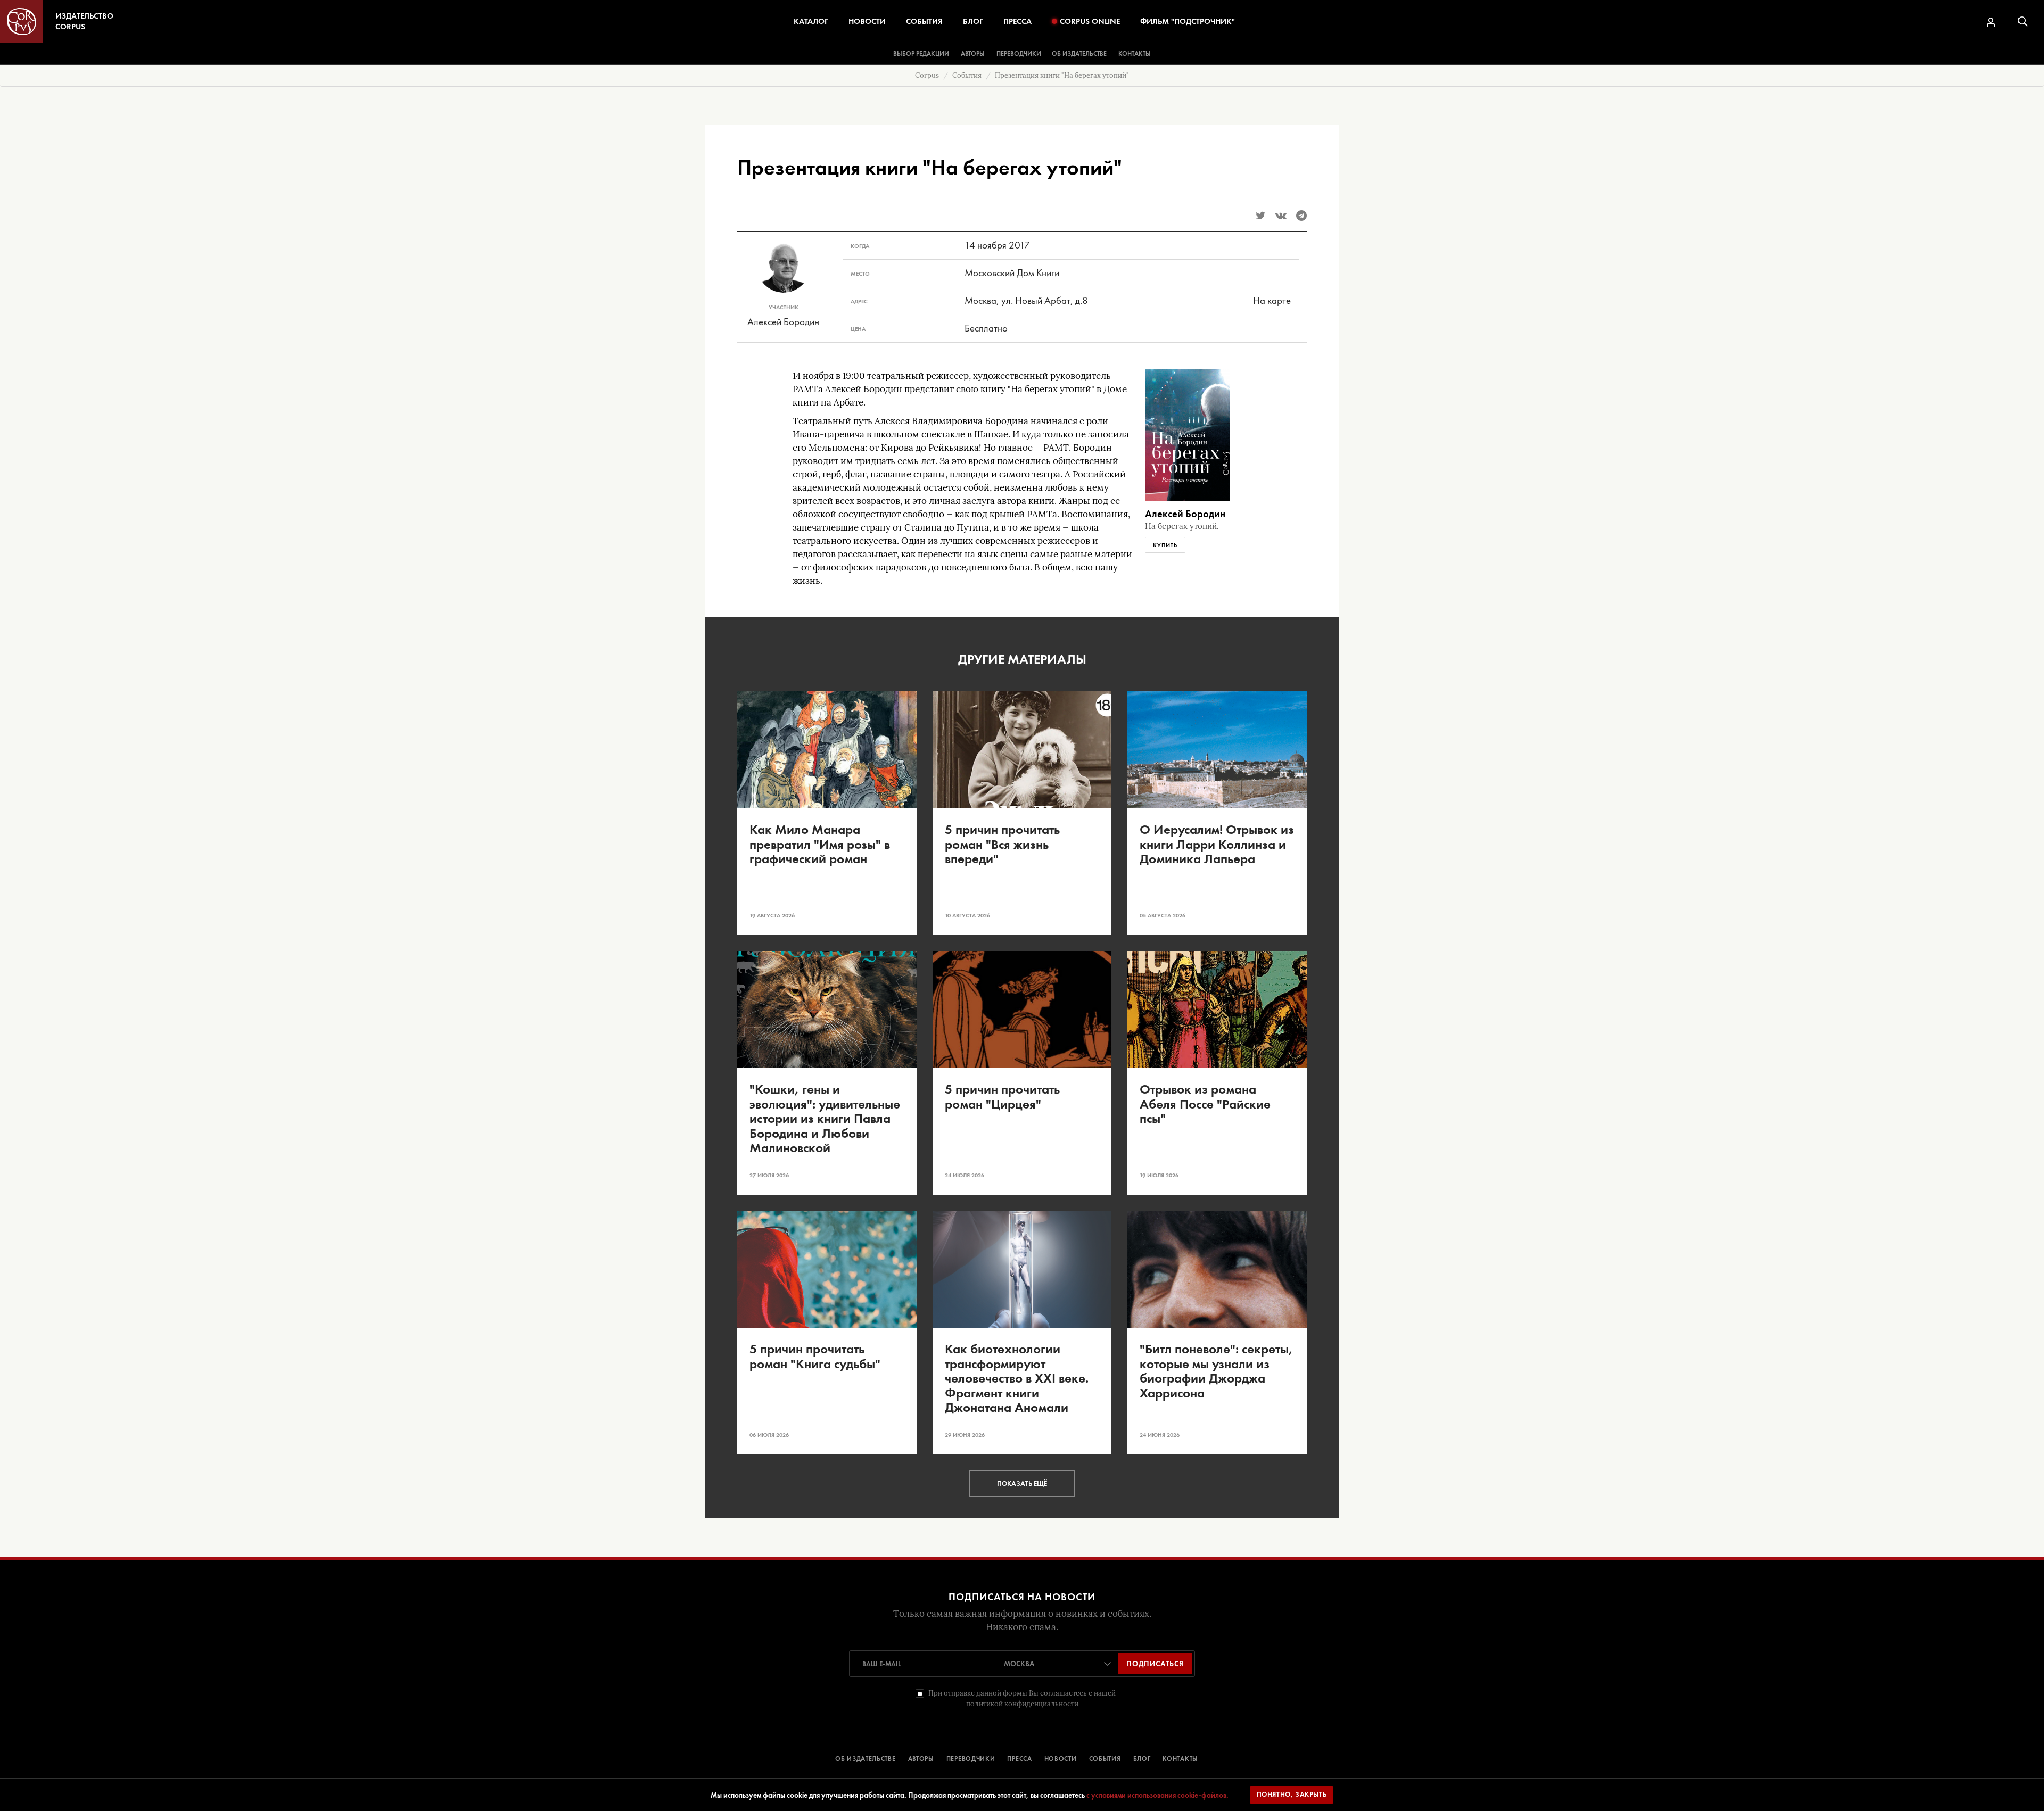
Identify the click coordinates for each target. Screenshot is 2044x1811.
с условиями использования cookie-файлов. (1157, 1795)
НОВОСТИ (1061, 1759)
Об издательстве (1079, 54)
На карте (1272, 300)
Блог (973, 21)
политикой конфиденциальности (1022, 1704)
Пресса (1017, 21)
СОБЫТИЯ (1105, 1759)
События (924, 21)
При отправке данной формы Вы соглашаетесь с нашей (1022, 1698)
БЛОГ (1142, 1759)
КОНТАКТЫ (1180, 1759)
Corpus (927, 75)
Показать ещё (1022, 1483)
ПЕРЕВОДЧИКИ (971, 1759)
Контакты (1135, 54)
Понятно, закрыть (1292, 1794)
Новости (867, 21)
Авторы (973, 54)
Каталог (811, 21)
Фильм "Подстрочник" (1188, 21)
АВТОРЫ (921, 1759)
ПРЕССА (1019, 1759)
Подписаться (1155, 1664)
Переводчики (1019, 54)
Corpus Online (1090, 21)
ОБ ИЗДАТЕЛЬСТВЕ (866, 1759)
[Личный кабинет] (1991, 22)
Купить (1165, 545)
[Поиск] (2023, 22)
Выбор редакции (921, 54)
